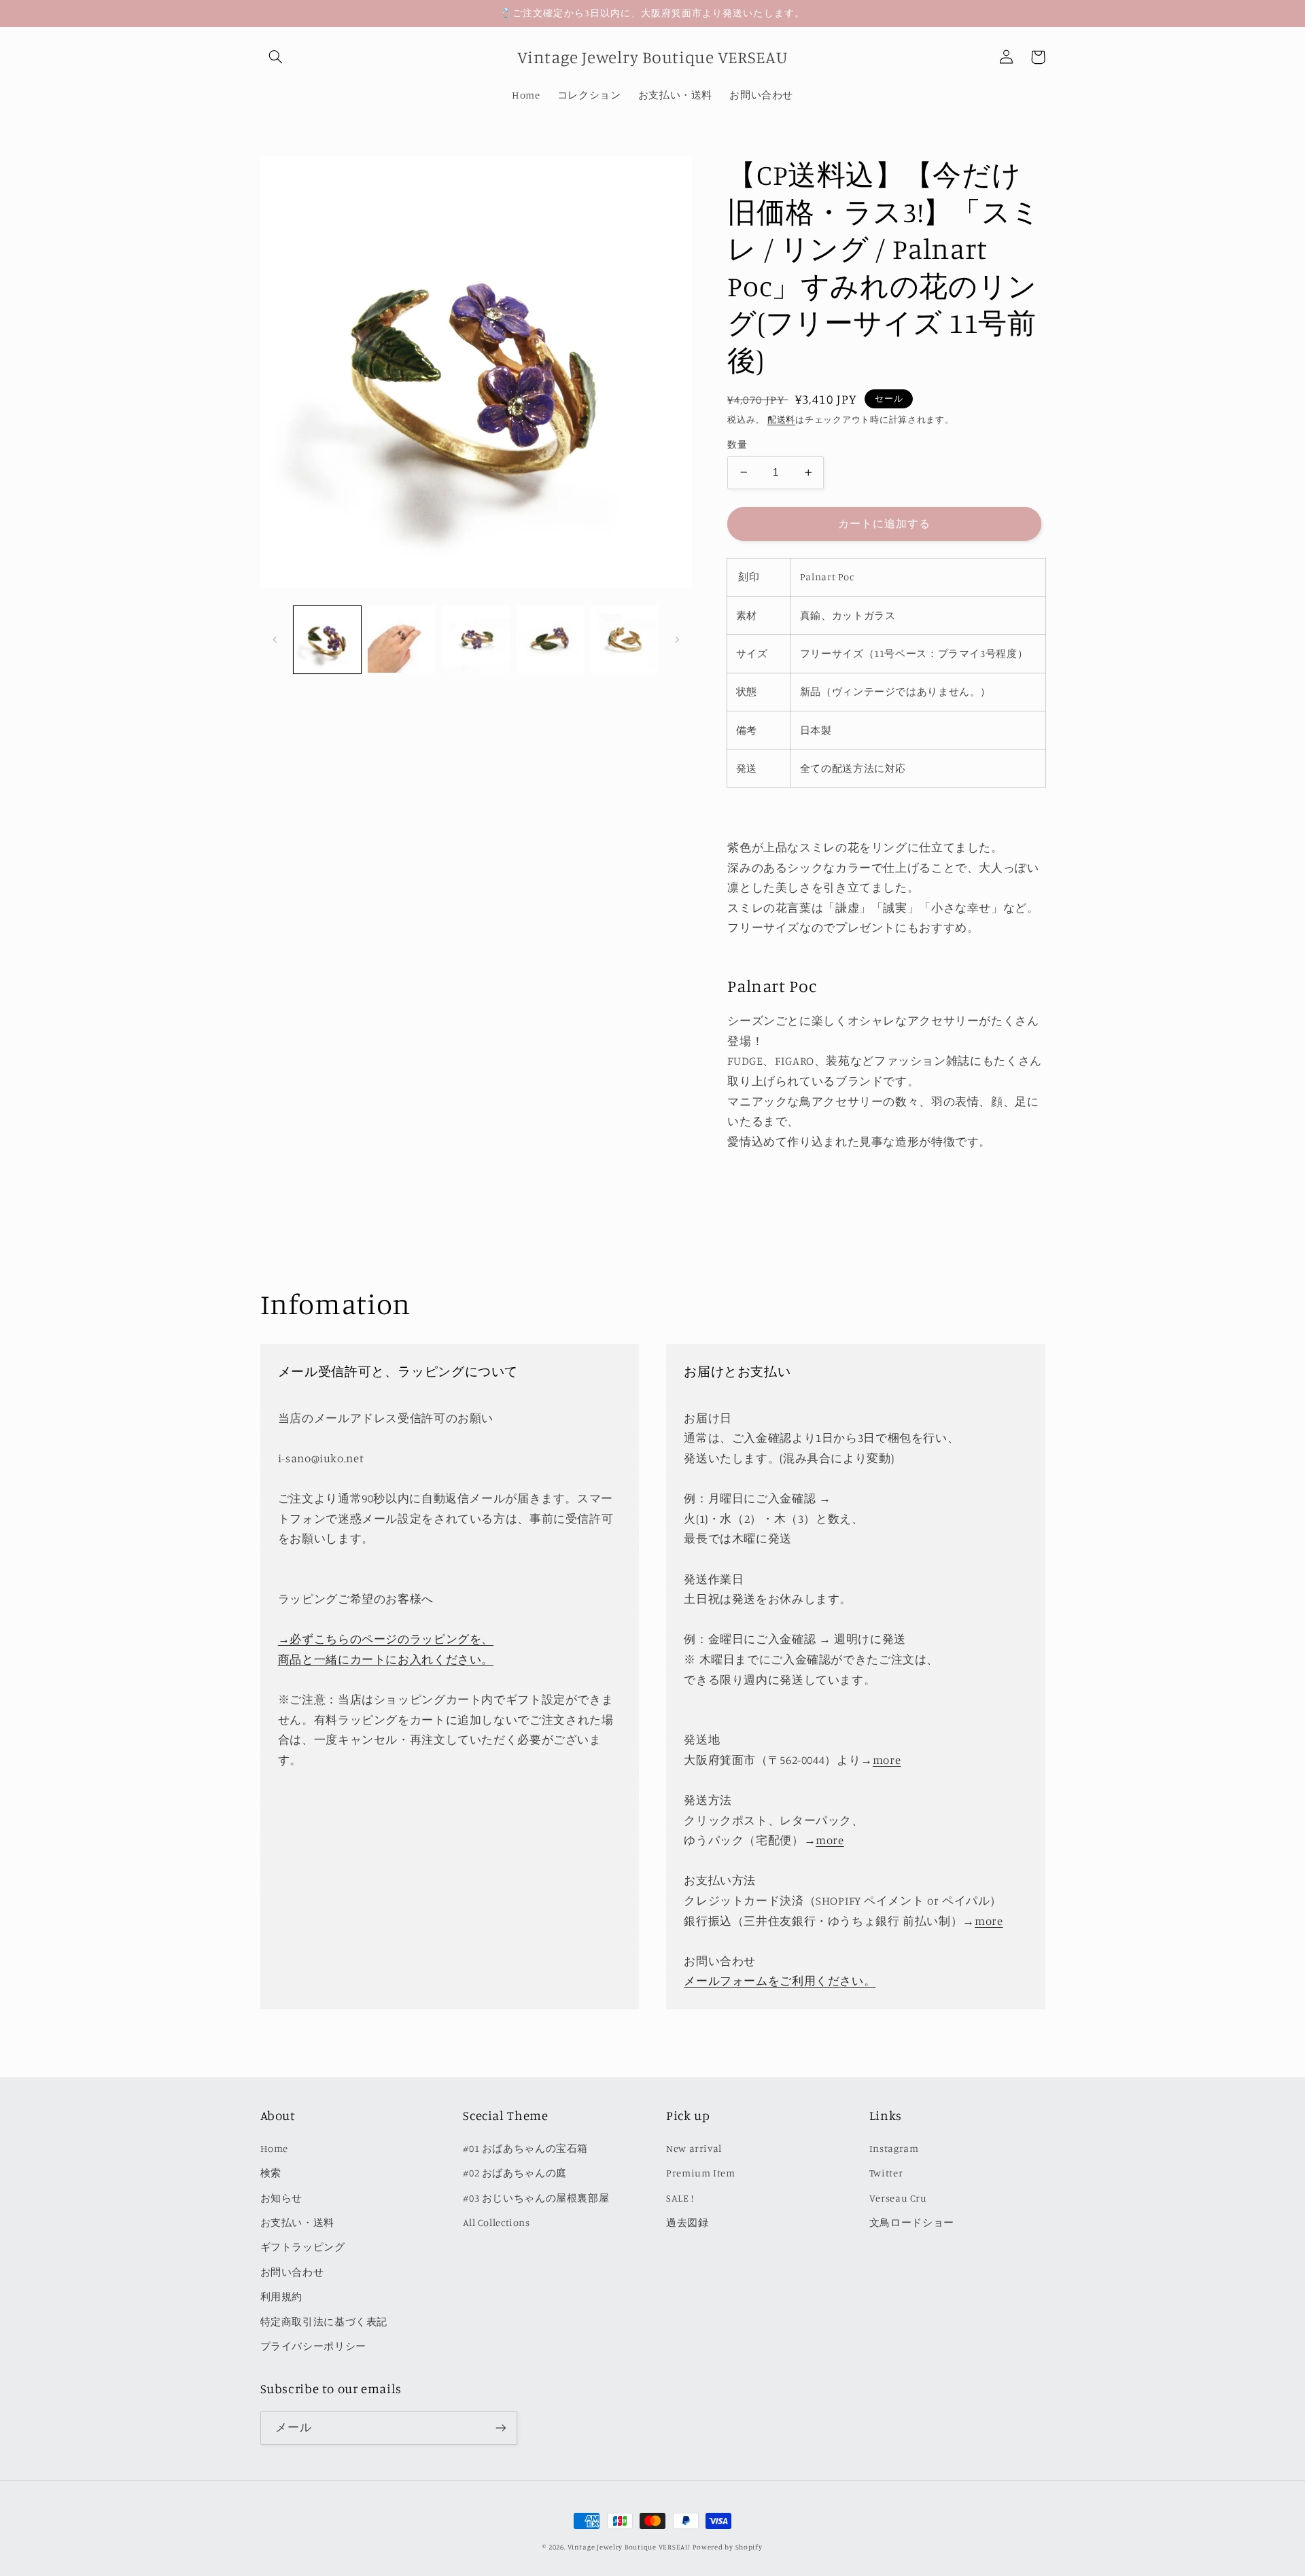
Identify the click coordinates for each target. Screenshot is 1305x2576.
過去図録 (688, 2222)
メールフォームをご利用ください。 (780, 1981)
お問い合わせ (292, 2272)
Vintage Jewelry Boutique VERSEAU (629, 2547)
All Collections (496, 2222)
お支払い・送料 (297, 2222)
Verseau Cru (898, 2198)
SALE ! (680, 2198)
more (887, 1760)
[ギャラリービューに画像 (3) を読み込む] (476, 640)
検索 (271, 2173)
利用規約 (282, 2296)
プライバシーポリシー (313, 2346)
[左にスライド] (275, 639)
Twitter (886, 2173)
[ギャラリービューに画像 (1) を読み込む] (327, 640)
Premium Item (701, 2173)
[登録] (500, 2428)
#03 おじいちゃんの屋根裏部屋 (536, 2198)
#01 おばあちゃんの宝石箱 (525, 2148)
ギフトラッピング (303, 2247)
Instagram (894, 2148)
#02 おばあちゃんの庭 (515, 2173)
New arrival (694, 2148)
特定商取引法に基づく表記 (324, 2322)
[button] (276, 57)
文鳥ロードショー (912, 2222)
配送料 (781, 420)
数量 (737, 444)
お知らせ (282, 2198)
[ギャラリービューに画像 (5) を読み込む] (625, 640)
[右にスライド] (677, 639)
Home (275, 2148)
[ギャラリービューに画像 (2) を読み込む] (401, 640)
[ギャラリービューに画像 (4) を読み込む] (550, 640)
